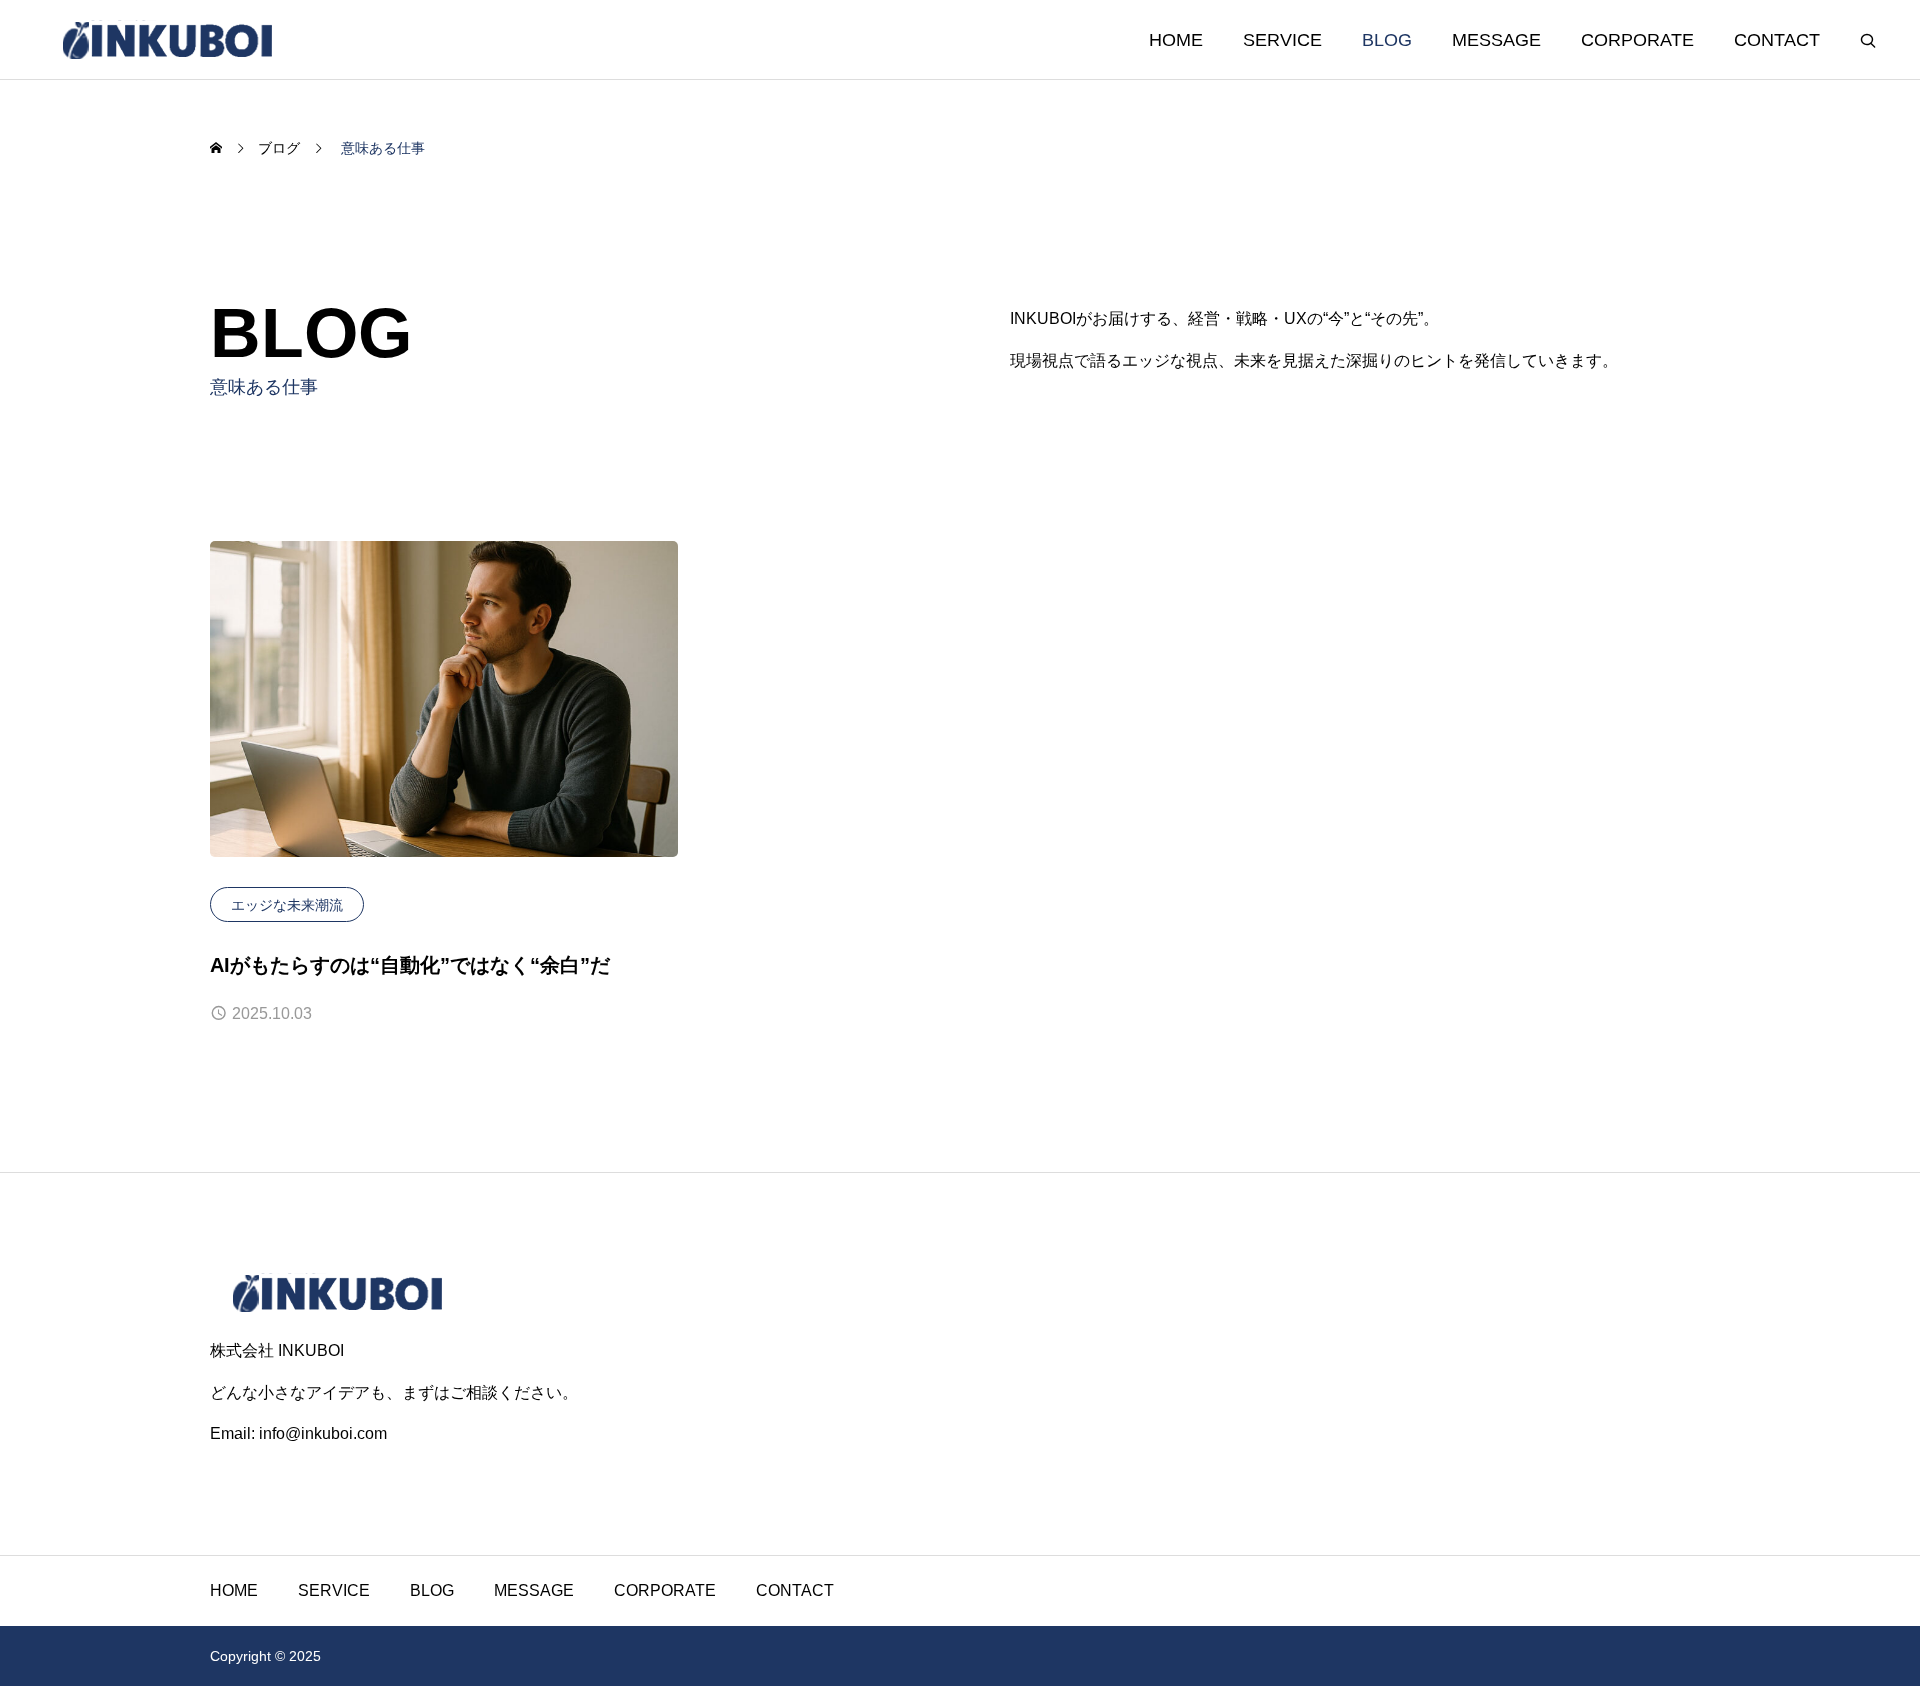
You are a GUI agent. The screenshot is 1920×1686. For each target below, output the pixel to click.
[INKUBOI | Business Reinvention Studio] (167, 39)
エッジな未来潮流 (287, 905)
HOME (1176, 40)
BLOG (1387, 40)
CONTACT (1777, 40)
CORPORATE (1637, 40)
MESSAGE (1496, 40)
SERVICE (1282, 40)
